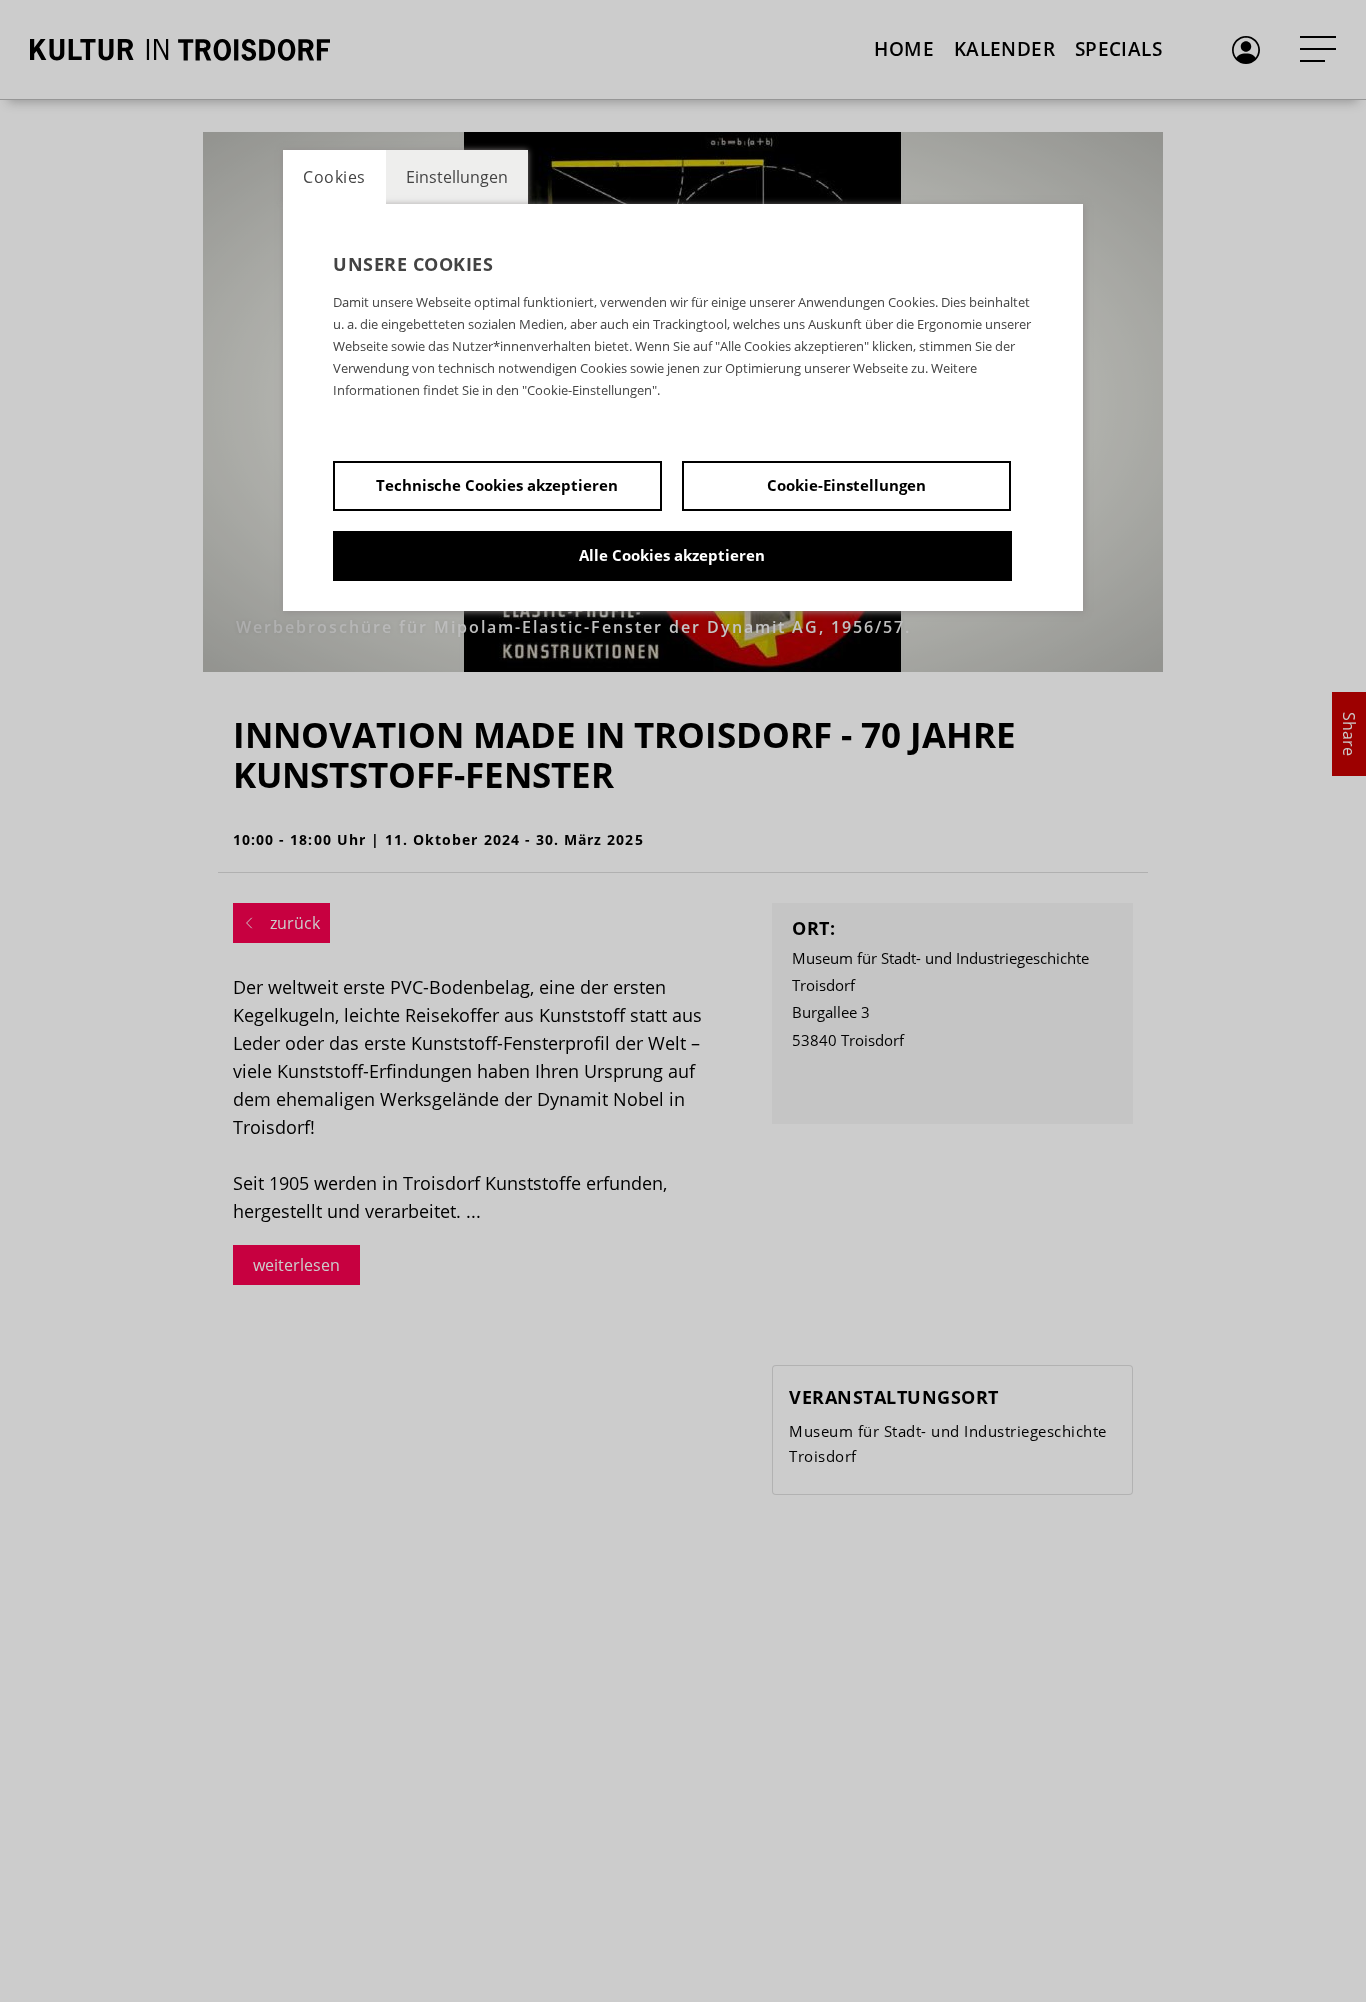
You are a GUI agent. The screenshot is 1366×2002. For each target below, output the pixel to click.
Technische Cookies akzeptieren (497, 485)
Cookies (334, 177)
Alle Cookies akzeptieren (672, 555)
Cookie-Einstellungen (846, 485)
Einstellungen (457, 177)
